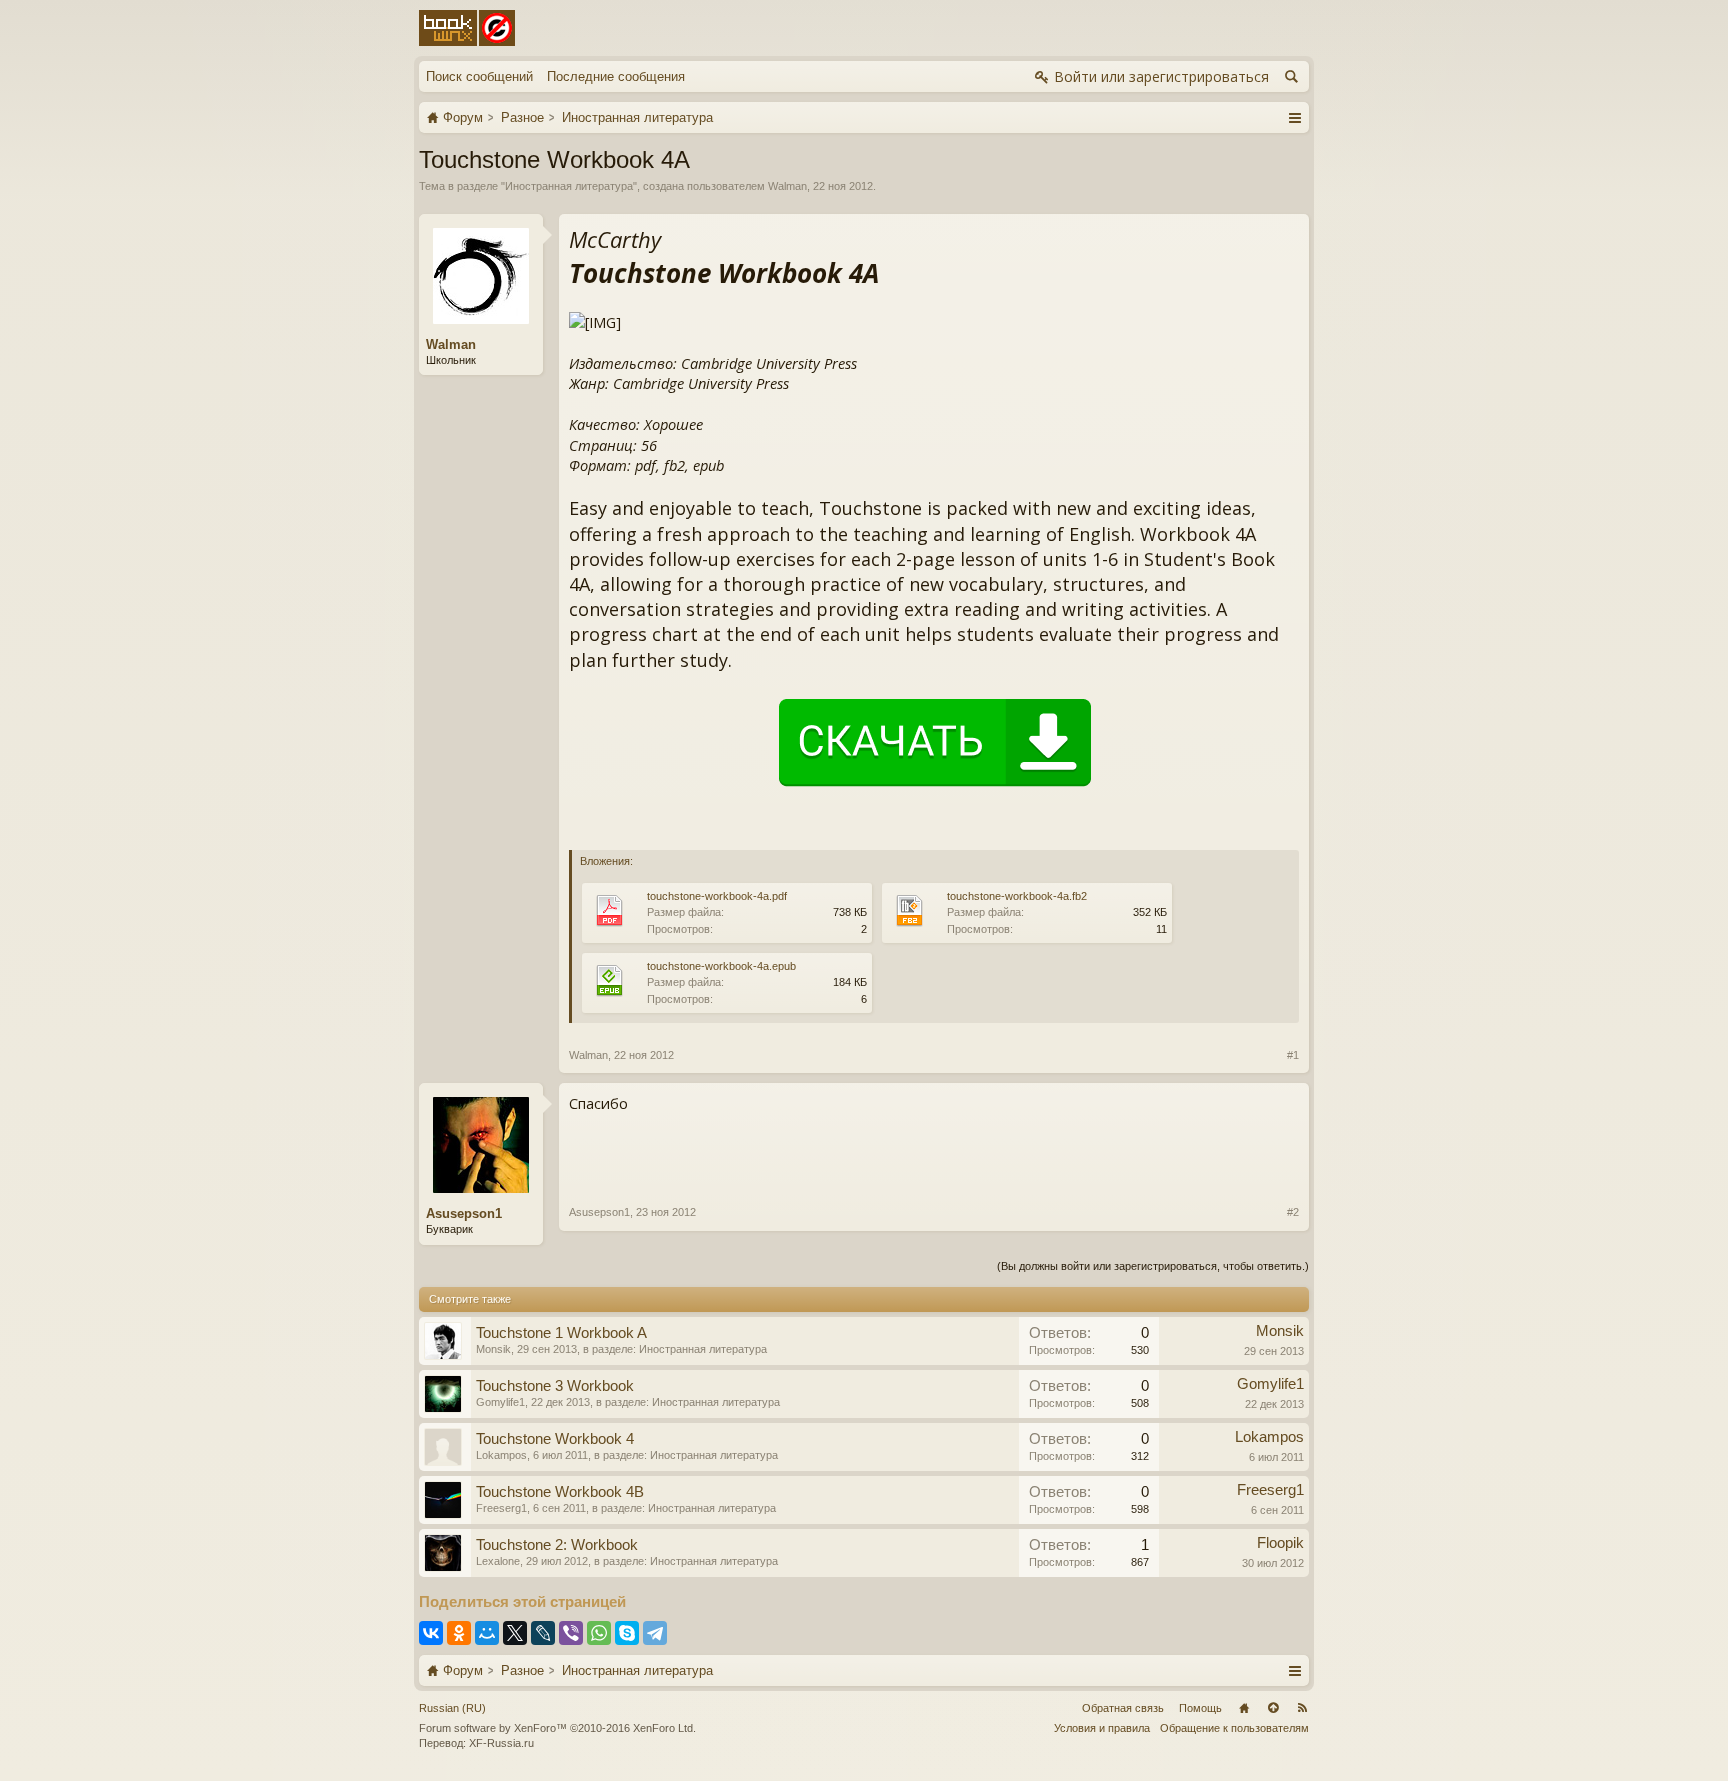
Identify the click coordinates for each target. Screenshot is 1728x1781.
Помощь (1200, 1708)
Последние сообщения (616, 76)
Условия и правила (1102, 1728)
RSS (1302, 1708)
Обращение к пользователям (1234, 1728)
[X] (515, 1633)
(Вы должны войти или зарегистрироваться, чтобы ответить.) (1153, 1266)
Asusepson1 (464, 1213)
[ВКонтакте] (431, 1633)
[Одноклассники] (459, 1633)
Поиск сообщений (479, 76)
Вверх (1273, 1708)
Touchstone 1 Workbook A (561, 1333)
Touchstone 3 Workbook (555, 1386)
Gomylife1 (500, 1402)
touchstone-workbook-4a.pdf (717, 896)
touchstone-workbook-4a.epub (721, 966)
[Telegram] (655, 1633)
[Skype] (627, 1633)
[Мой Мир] (487, 1633)
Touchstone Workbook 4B (560, 1492)
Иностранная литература (569, 186)
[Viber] (571, 1633)
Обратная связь (1123, 1708)
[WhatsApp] (599, 1633)
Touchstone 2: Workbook (557, 1545)
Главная (1244, 1708)
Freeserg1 (501, 1508)
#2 (1293, 1212)
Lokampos (501, 1455)
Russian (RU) (452, 1708)
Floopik (1280, 1543)
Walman (787, 186)
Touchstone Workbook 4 (555, 1439)
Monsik (493, 1349)
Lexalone (498, 1561)
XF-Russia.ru (501, 1743)
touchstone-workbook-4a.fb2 (1017, 896)
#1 (1293, 1055)
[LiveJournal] (543, 1633)
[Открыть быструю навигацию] (1294, 117)
